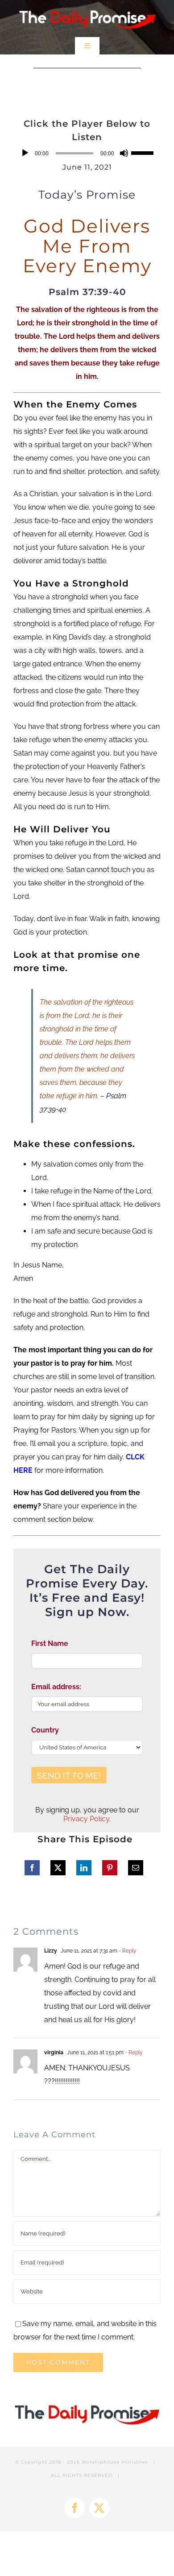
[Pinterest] (110, 1868)
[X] (58, 1868)
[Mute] (124, 153)
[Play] (25, 153)
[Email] (136, 1868)
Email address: (56, 1687)
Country (45, 1730)
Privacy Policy (86, 1819)
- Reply (127, 1951)
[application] (87, 153)
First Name (50, 1643)
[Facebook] (32, 1868)
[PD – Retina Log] (87, 8)
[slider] (144, 152)
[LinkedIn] (84, 1868)
